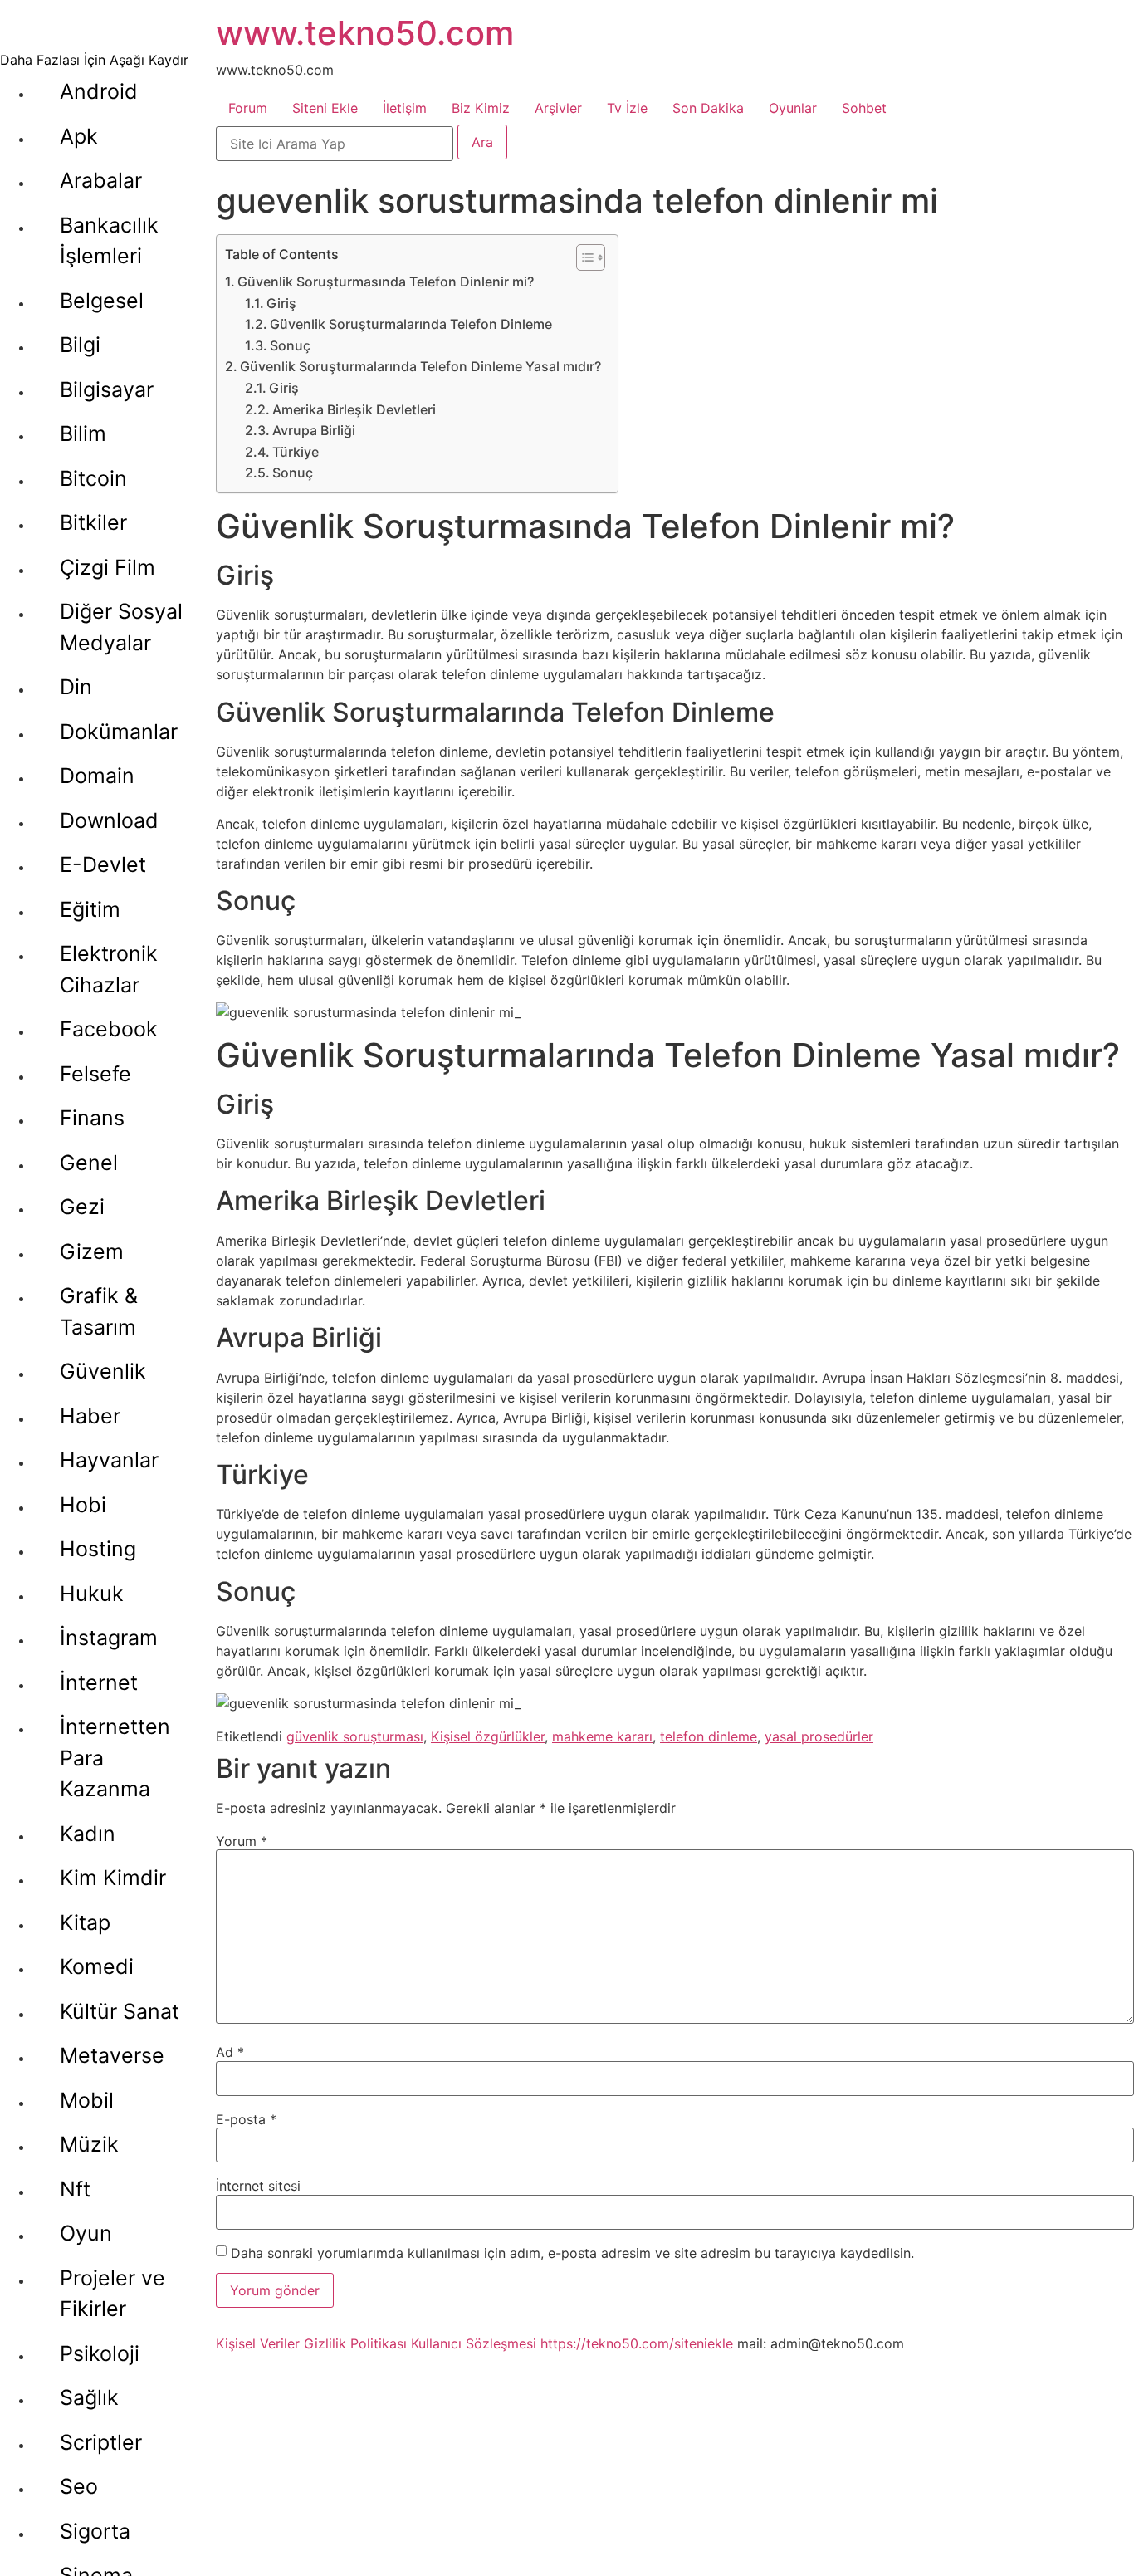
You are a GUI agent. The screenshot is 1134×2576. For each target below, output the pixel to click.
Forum (248, 108)
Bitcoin (93, 478)
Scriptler (101, 2442)
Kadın (88, 1834)
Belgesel (102, 301)
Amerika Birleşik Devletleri (354, 409)
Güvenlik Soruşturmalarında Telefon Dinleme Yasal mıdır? (420, 366)
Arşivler (558, 108)
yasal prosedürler (819, 1736)
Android (99, 91)
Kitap (85, 1922)
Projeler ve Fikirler (112, 2294)
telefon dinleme (709, 1736)
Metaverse (112, 2055)
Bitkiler (93, 522)
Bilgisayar (107, 389)
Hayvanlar (109, 1460)
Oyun (86, 2233)
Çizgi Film (108, 567)
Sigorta (95, 2531)
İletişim (405, 108)
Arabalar (101, 180)
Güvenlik (103, 1371)
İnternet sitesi (258, 2186)
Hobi (83, 1505)
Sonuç (290, 345)
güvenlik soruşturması (355, 1736)
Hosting (98, 1549)
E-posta (246, 2119)
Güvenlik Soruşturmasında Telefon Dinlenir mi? (386, 282)
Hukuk (92, 1594)
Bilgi (80, 345)
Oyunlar (793, 108)
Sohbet (864, 108)
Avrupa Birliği (314, 430)
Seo (79, 2486)
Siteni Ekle (325, 108)
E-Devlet (103, 864)
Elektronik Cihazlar (109, 969)
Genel (89, 1163)
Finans (92, 1118)
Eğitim (90, 909)
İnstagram (109, 1638)
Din (76, 687)
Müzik (89, 2144)
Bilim (83, 433)
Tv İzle (627, 108)
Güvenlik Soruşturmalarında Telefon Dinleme (411, 324)
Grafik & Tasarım (99, 1311)
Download (109, 820)
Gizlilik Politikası (355, 2343)
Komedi (97, 1966)
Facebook (109, 1029)
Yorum (242, 1841)
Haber (90, 1416)
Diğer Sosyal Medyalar (121, 627)
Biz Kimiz (481, 108)
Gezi (82, 1207)
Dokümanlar (119, 732)
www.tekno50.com (365, 33)
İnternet (99, 1682)
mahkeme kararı (602, 1736)
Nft (75, 2189)
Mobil (87, 2100)
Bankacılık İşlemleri (109, 241)
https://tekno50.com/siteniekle (637, 2343)
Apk (79, 136)
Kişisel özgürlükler (488, 1736)
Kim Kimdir (113, 1878)
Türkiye (296, 452)
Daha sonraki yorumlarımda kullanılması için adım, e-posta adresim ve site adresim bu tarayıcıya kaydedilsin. (572, 2253)
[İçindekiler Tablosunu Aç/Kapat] (582, 257)
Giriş (281, 303)
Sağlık (89, 2397)
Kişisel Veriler (258, 2343)
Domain (97, 776)
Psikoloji (100, 2353)
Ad (230, 2052)
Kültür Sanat (120, 2011)
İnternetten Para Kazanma (115, 1758)
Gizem (92, 1251)
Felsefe (95, 1074)
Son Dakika (708, 108)
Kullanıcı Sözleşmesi (474, 2343)
